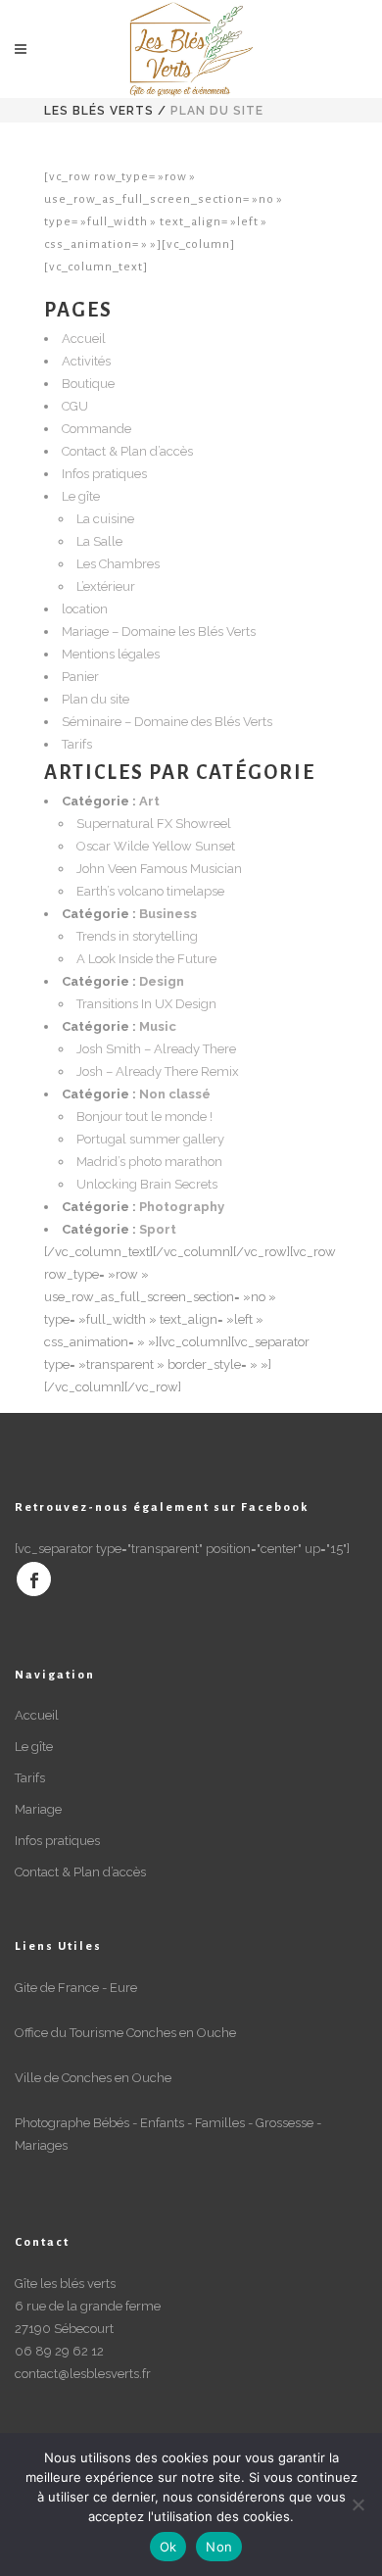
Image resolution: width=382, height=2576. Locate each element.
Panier (80, 677)
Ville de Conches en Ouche (93, 2078)
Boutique (88, 384)
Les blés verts (99, 111)
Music (158, 1026)
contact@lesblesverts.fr (83, 2374)
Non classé (175, 1094)
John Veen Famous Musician (159, 869)
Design (162, 981)
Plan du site (95, 699)
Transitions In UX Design (146, 1004)
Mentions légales (111, 654)
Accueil (84, 339)
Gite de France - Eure (76, 1988)
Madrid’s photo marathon (149, 1162)
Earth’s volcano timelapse (150, 891)
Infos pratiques (104, 474)
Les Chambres (118, 564)
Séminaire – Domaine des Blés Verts (167, 722)
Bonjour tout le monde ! (144, 1117)
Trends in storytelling (137, 936)
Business (168, 914)
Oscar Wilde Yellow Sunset (156, 846)
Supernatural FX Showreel (154, 824)
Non (219, 2547)
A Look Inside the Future (146, 959)
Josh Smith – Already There (156, 1049)
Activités (86, 361)
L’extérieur (106, 586)
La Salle (99, 541)
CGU (75, 406)
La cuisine (105, 519)
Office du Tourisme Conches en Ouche (125, 2033)
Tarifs (77, 744)
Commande (96, 429)
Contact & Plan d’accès (127, 451)
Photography (182, 1207)
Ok (168, 2547)
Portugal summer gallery (150, 1139)
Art (149, 801)
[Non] (358, 2504)
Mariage (38, 1809)
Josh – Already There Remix (158, 1071)
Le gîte (81, 496)
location (85, 609)
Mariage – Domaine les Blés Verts (159, 632)
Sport (158, 1229)
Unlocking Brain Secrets (147, 1184)
